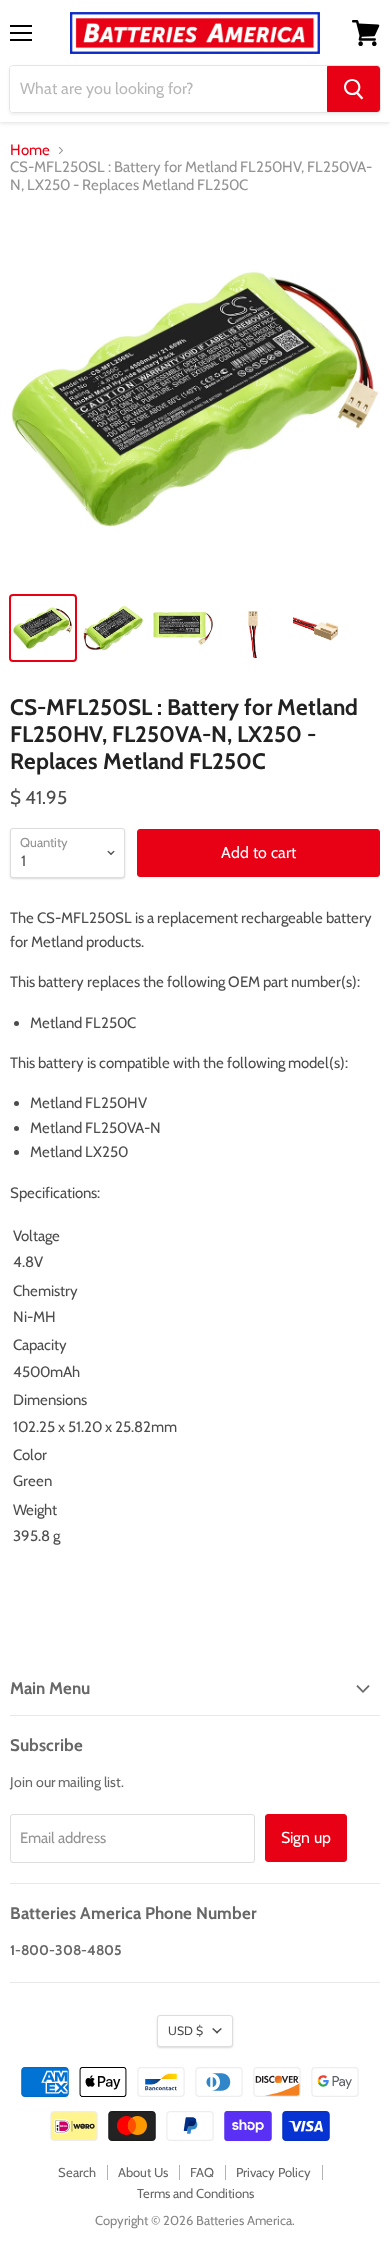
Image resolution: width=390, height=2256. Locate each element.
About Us (143, 2172)
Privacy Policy (273, 2172)
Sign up (306, 1837)
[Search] (353, 89)
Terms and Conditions (195, 2193)
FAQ (202, 2172)
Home (30, 150)
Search (77, 2172)
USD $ (185, 2030)
